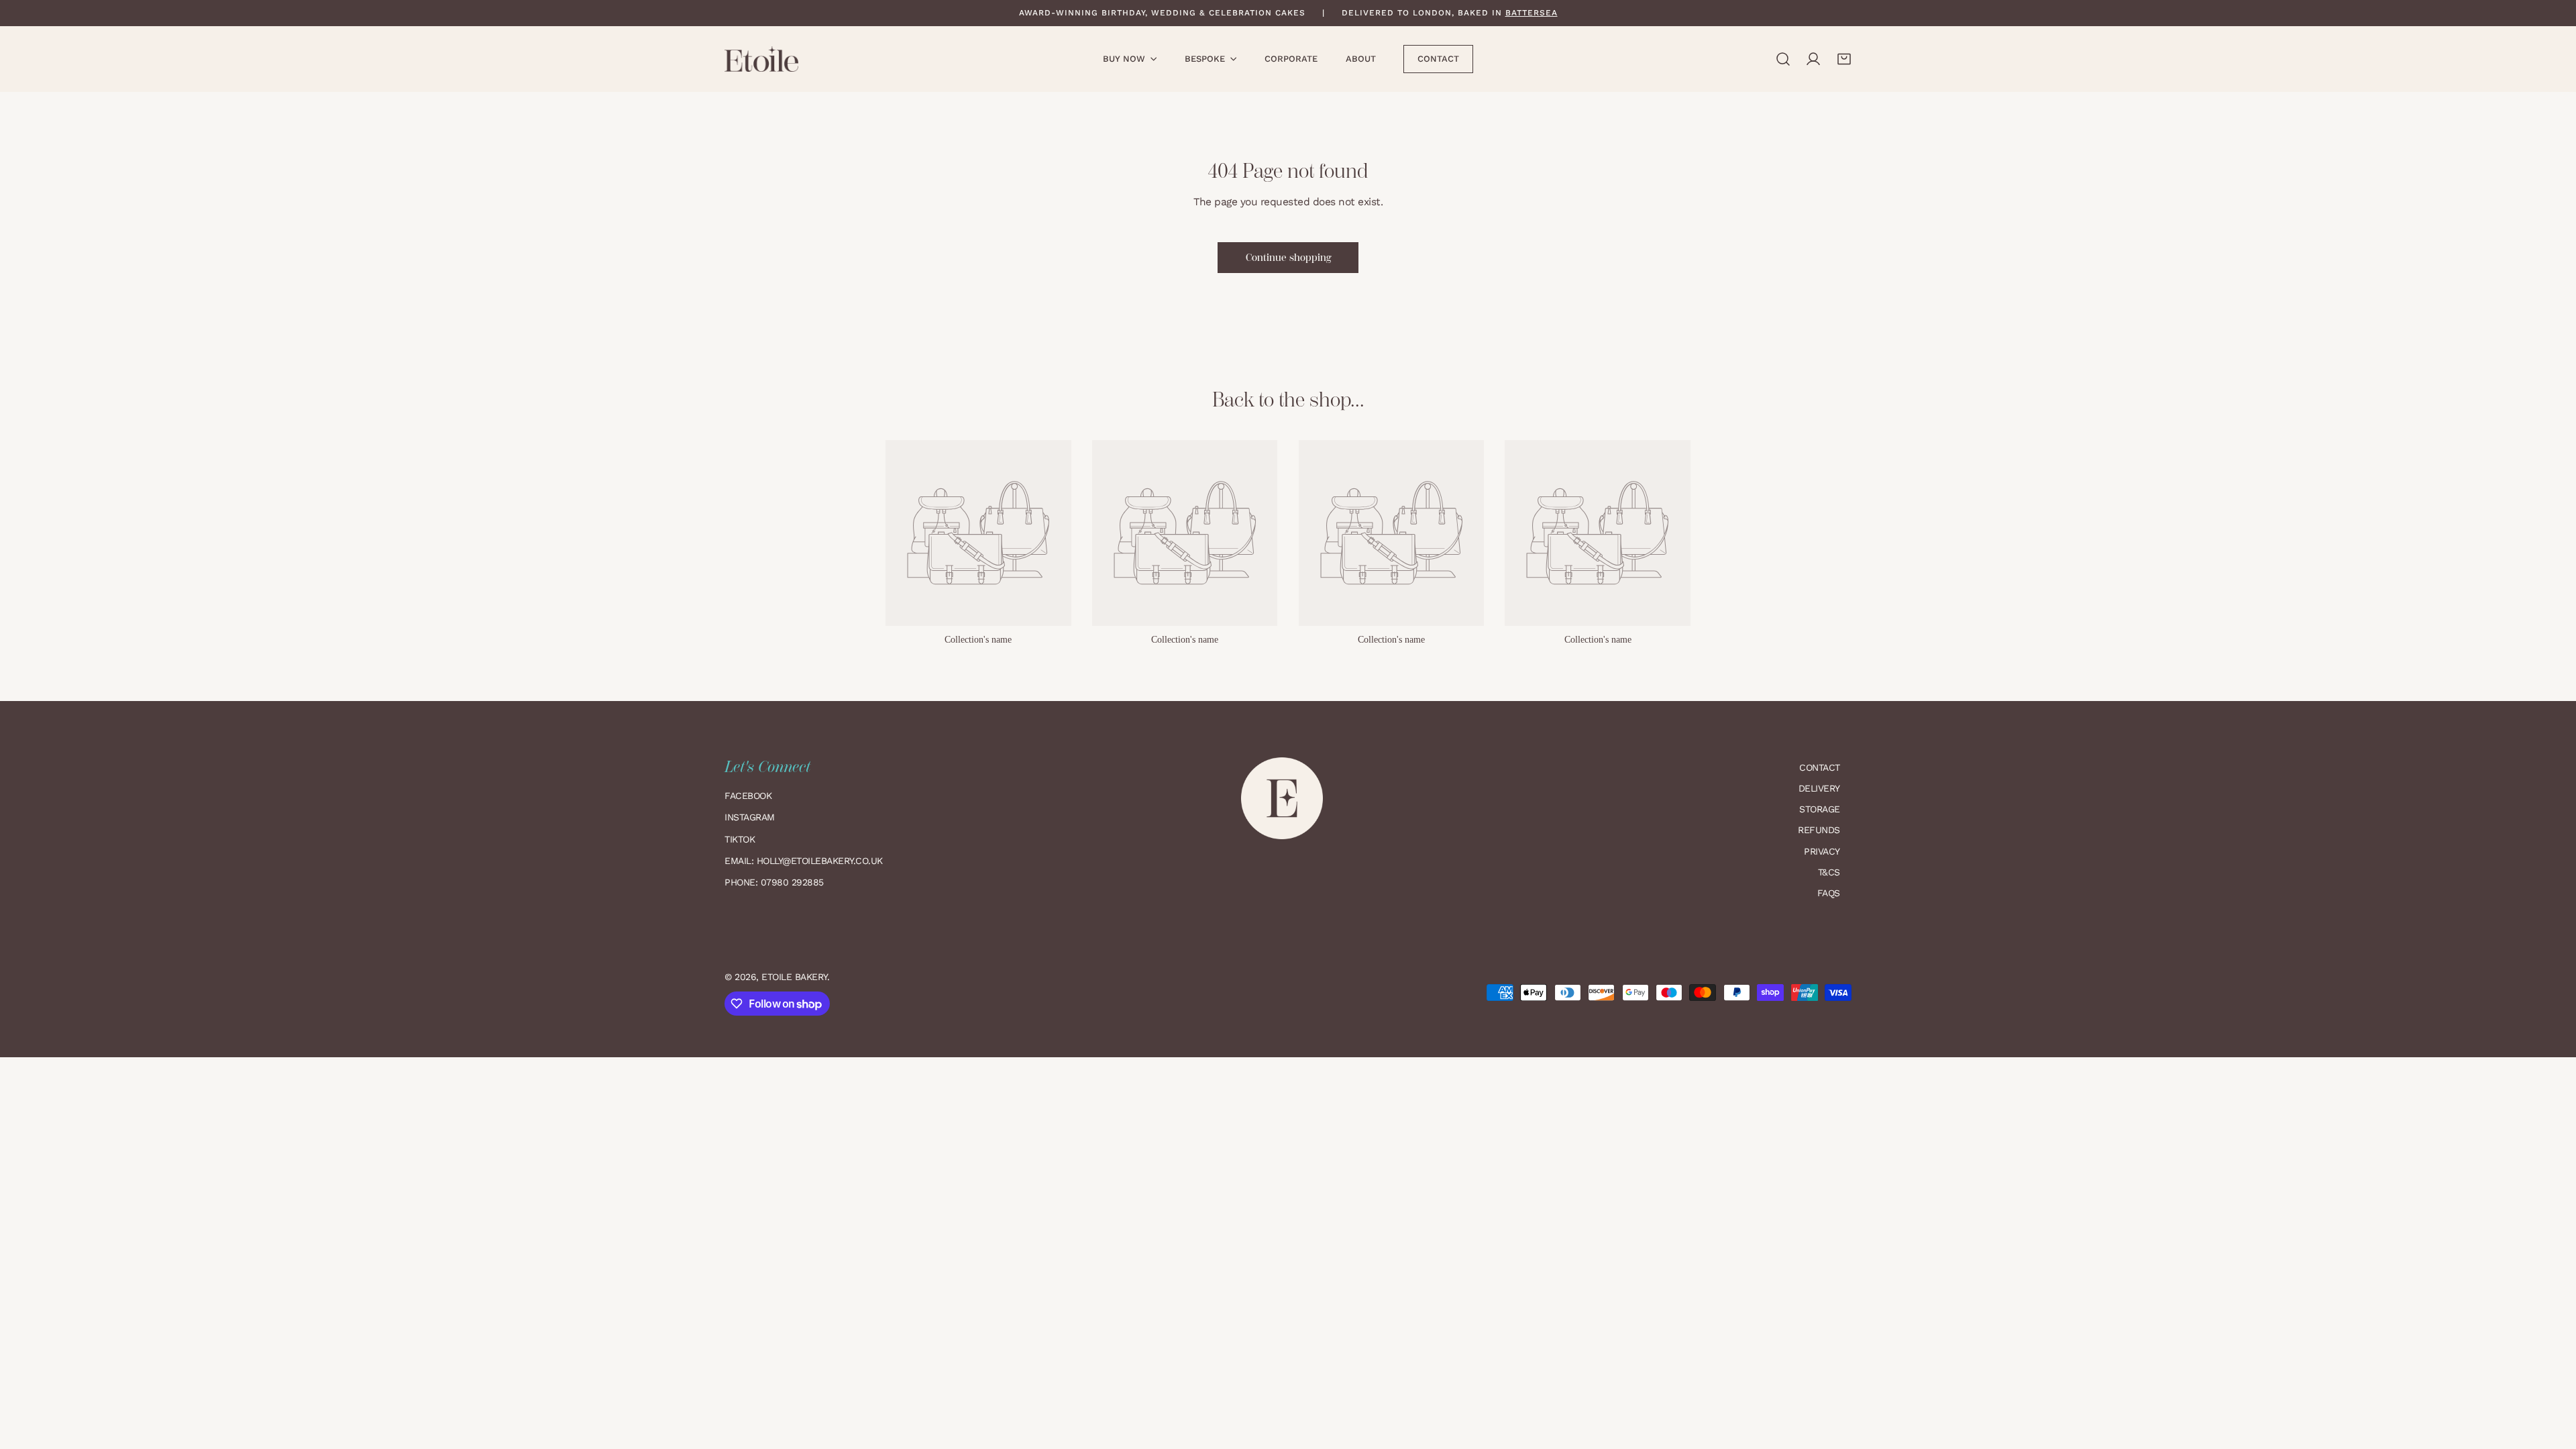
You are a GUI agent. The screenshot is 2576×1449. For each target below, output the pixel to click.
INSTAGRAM (750, 817)
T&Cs (1829, 872)
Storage (1820, 809)
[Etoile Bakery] (761, 59)
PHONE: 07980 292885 (774, 882)
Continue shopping (1288, 258)
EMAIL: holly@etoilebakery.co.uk (805, 861)
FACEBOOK (748, 796)
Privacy (1822, 851)
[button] (1844, 59)
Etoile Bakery (794, 977)
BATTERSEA (1532, 13)
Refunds (1819, 830)
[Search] (1783, 59)
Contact (1820, 767)
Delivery (1819, 788)
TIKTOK (740, 839)
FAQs (1829, 893)
